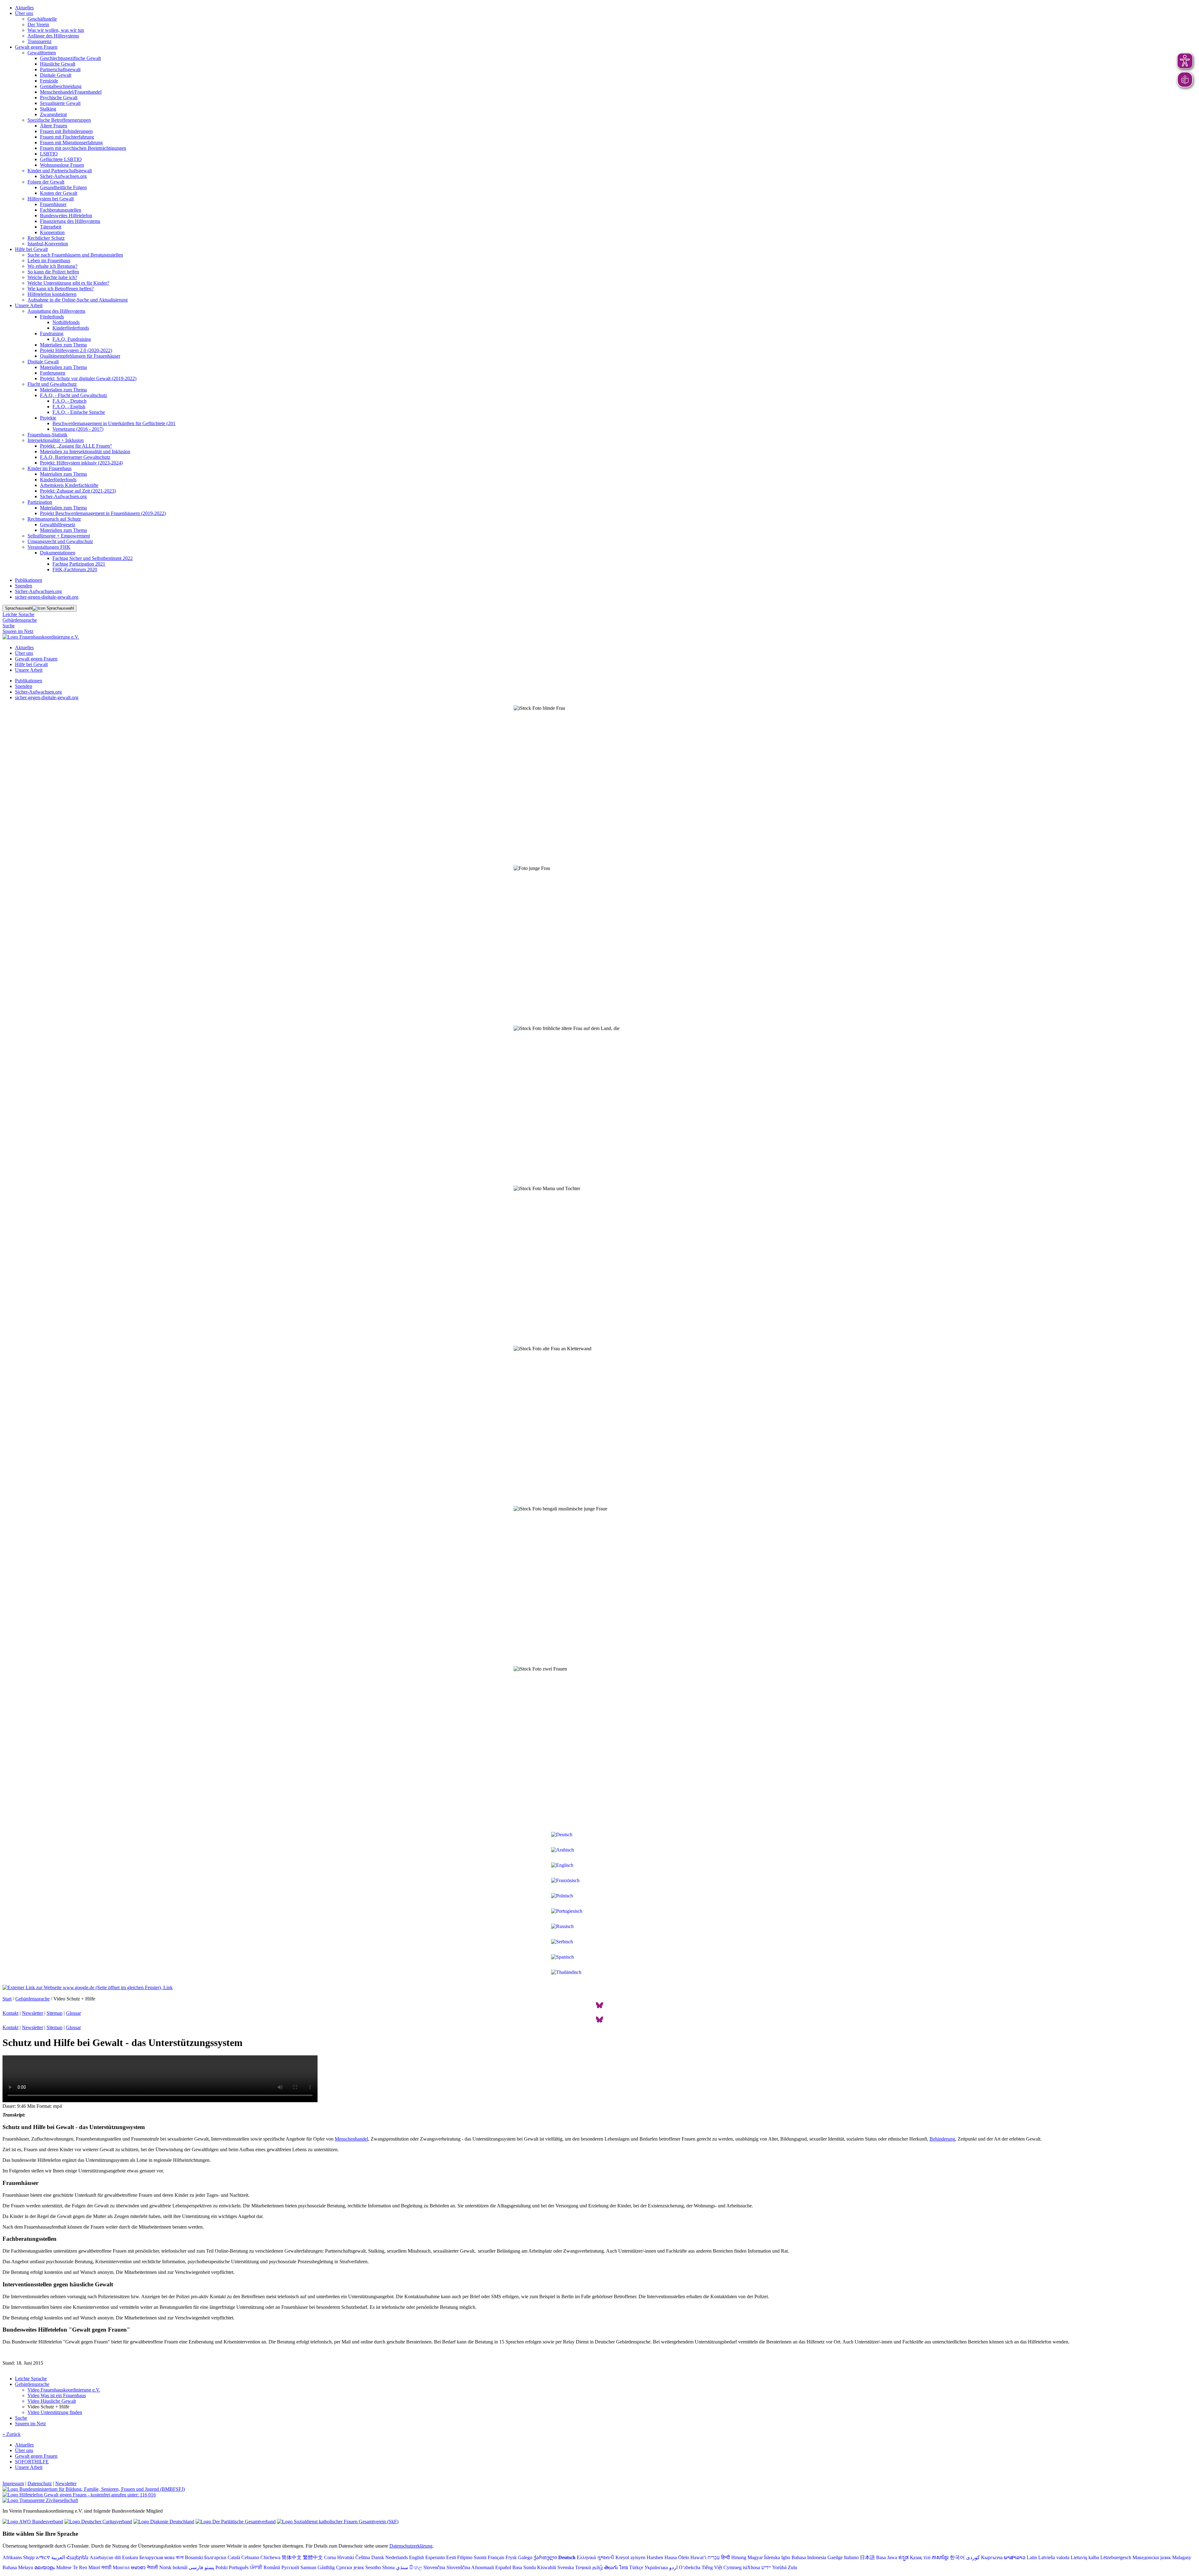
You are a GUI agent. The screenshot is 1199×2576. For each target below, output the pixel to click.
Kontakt (10, 2013)
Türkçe (636, 2567)
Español (503, 2567)
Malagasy (1182, 2557)
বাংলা (180, 2557)
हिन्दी (725, 2557)
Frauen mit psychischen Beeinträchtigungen (83, 148)
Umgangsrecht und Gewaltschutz (60, 541)
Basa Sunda (524, 2567)
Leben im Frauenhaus (49, 260)
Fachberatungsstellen (61, 210)
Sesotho (373, 2567)
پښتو (209, 2567)
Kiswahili (547, 2567)
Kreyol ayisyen (630, 2557)
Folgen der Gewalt (46, 182)
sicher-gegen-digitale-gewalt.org (47, 597)
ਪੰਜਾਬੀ (256, 2567)
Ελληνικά (586, 2557)
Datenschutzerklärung (411, 2546)
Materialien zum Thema (63, 345)
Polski (222, 2567)
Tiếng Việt (712, 2567)
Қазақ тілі (920, 2557)
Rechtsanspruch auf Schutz (54, 519)
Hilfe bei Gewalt (31, 249)
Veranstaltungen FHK (49, 547)
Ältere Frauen (54, 126)
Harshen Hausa (662, 2557)
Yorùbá (779, 2567)
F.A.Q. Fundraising (72, 339)
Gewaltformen (42, 53)
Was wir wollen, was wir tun (56, 30)
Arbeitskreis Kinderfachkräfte (69, 485)
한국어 (957, 2557)
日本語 (867, 2557)
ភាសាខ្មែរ (940, 2557)
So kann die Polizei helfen (53, 272)
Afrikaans (12, 2557)
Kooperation (52, 232)
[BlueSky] (599, 2007)
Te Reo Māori (86, 2567)
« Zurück (12, 2434)
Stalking (48, 109)
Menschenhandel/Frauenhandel (71, 92)
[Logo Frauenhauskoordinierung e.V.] (41, 637)
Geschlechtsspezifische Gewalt (70, 58)
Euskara (130, 2557)
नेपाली (152, 2567)
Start (7, 1999)
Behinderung (942, 2139)
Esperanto (435, 2557)
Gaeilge (835, 2557)
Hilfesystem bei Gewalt (51, 199)
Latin (1032, 2557)
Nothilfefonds (66, 322)
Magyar (755, 2557)
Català (234, 2557)
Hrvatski (346, 2557)
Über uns (24, 13)
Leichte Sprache (18, 614)
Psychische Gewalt (59, 98)
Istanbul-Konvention (48, 244)
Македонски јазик (1152, 2557)
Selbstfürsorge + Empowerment (59, 536)
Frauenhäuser (53, 204)
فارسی (196, 2567)
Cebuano (250, 2557)
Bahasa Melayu (18, 2567)
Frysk (511, 2557)
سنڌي (402, 2567)
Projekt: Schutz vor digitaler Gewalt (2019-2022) (88, 378)
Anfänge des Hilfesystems (53, 36)
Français (496, 2557)
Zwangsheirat (53, 114)
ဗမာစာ (138, 2567)
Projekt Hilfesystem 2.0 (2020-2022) (76, 350)
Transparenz (39, 41)
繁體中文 (313, 2557)
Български (215, 2557)
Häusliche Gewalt (58, 64)
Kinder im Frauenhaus (49, 468)
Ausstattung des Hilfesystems (56, 311)
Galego (525, 2557)
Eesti (451, 2557)
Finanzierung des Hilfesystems (70, 221)
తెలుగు (611, 2567)
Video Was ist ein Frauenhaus (57, 2395)
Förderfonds (52, 317)
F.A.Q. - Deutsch (69, 401)
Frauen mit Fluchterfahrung (67, 137)
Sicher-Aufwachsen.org (63, 176)
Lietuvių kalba (1085, 2557)
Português (239, 2567)
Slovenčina (434, 2567)
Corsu (330, 2557)
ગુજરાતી (606, 2557)
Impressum (13, 2483)
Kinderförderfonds (71, 328)
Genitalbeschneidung (61, 86)
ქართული (545, 2557)
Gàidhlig (326, 2567)
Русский (290, 2567)
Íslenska (772, 2557)
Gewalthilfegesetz (58, 525)
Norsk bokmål (173, 2567)
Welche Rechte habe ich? (52, 277)
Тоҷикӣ (583, 2567)
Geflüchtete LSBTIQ (61, 159)
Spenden (24, 586)
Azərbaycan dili (105, 2557)
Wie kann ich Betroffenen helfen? (61, 289)
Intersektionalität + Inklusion (56, 440)
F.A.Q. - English (69, 407)
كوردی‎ (973, 2557)
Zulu (792, 2567)
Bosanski (194, 2557)
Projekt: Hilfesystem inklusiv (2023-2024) (81, 463)
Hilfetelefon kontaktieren (52, 294)
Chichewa (270, 2557)
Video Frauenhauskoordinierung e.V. (64, 2390)
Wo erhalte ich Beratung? (52, 266)
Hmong (739, 2557)
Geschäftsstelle (42, 19)
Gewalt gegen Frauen (36, 47)
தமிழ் (598, 2567)
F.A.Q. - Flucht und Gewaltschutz (74, 395)
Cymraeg (733, 2567)
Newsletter (32, 2013)
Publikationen (29, 580)
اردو (673, 2567)
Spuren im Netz (18, 631)
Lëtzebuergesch (1116, 2557)
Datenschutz (40, 2483)
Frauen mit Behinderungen (66, 131)
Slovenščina (458, 2567)
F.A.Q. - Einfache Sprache (79, 412)
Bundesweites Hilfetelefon (66, 216)
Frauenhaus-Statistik (47, 435)
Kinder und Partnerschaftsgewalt (60, 171)
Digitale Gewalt (56, 75)
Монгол (121, 2567)
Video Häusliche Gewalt (52, 2401)
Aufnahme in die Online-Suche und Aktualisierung (78, 300)
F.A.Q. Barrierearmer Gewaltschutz (75, 457)
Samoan (308, 2567)
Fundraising (52, 334)
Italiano (851, 2557)
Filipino (465, 2557)
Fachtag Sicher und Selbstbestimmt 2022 (93, 558)
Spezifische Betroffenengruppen (59, 120)
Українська (656, 2567)
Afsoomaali (483, 2567)
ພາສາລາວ (1015, 2557)
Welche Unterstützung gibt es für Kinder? (68, 283)
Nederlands (397, 2557)
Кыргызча (992, 2557)
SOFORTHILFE (32, 2462)
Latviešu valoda (1054, 2557)
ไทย (624, 2567)
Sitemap (54, 2013)
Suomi (480, 2557)
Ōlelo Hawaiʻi (692, 2557)
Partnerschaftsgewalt (60, 69)
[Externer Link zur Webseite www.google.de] (88, 1987)
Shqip (29, 2557)
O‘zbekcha (690, 2567)
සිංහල (416, 2567)
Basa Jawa (887, 2557)
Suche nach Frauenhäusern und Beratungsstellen (75, 255)
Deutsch (567, 2557)
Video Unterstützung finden (55, 2412)
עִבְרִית (714, 2557)
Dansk (378, 2557)
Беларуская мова (157, 2557)
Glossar (73, 2013)
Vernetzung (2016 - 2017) (78, 429)
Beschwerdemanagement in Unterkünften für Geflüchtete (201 (114, 423)
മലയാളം (45, 2567)
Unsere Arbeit (29, 305)
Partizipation (40, 502)
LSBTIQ (49, 154)
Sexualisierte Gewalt (60, 103)
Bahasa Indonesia (809, 2557)
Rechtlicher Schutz (46, 238)
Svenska (566, 2567)
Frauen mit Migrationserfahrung (71, 142)
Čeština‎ (363, 2557)
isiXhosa (751, 2567)
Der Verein (38, 25)
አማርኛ (43, 2557)
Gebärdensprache (20, 620)
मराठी (106, 2567)
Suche (9, 626)
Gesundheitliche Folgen (63, 187)
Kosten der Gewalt (59, 193)
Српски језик (350, 2567)
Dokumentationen (58, 553)
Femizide (49, 81)
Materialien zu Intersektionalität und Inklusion (85, 451)
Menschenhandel (351, 2139)
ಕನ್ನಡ (903, 2557)
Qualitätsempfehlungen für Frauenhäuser (80, 356)
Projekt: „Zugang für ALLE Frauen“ (76, 446)
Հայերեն (77, 2557)
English (417, 2557)
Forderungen (53, 373)
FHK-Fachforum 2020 (75, 569)
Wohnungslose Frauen (62, 165)
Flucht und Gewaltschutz (52, 384)
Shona (388, 2567)
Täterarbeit (51, 227)
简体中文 (292, 2557)
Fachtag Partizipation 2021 (79, 564)
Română (272, 2567)
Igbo (786, 2557)
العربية (58, 2557)
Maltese (64, 2567)
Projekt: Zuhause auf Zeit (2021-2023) (78, 491)
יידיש (766, 2567)
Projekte (48, 418)
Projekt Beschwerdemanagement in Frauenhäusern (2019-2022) (103, 513)
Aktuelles (24, 8)
